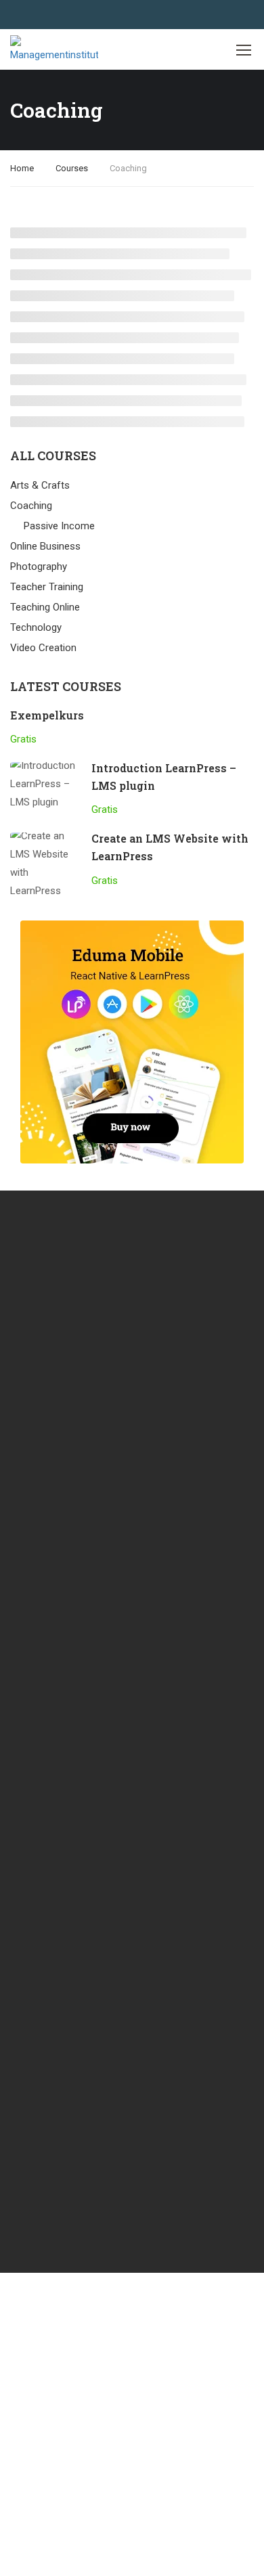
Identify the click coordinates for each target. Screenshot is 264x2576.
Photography (39, 567)
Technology (36, 627)
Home (22, 168)
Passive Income (59, 526)
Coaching (31, 506)
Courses (72, 168)
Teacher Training (47, 587)
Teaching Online (45, 607)
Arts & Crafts (40, 485)
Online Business (45, 546)
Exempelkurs (47, 715)
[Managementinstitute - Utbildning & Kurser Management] (54, 50)
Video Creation (43, 648)
